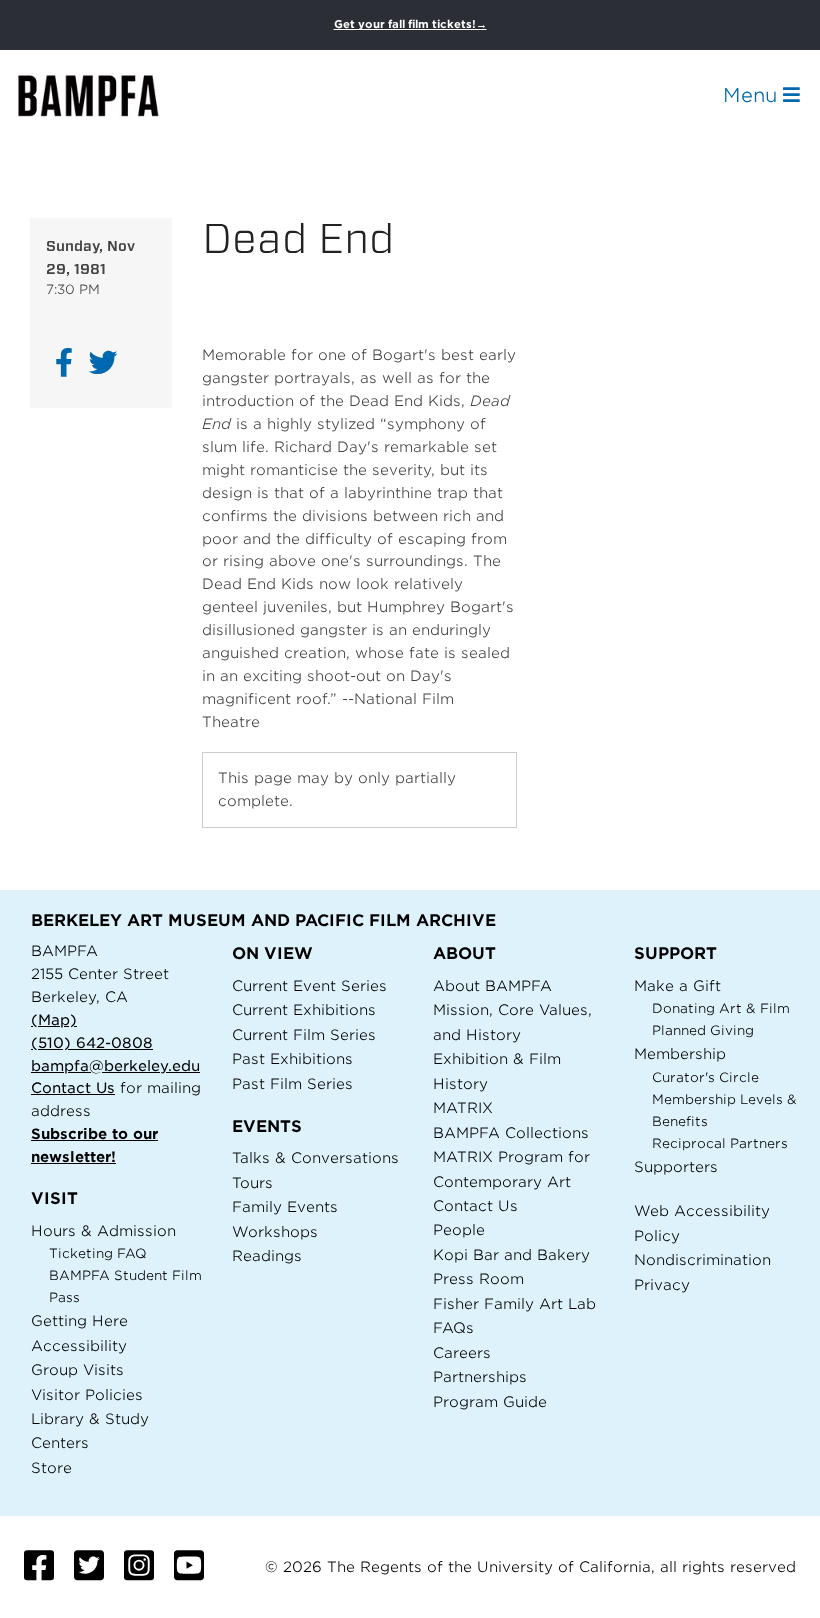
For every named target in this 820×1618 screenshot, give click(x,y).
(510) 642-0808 (92, 1042)
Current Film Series (304, 1034)
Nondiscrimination (702, 1259)
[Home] (106, 95)
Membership (680, 1053)
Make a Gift (677, 985)
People (459, 1229)
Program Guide (490, 1401)
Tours (252, 1182)
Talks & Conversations (315, 1157)
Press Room (478, 1278)
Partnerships (480, 1376)
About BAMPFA (492, 985)
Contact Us (73, 1087)
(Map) (54, 1019)
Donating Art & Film (721, 1008)
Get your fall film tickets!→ (410, 24)
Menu (753, 95)
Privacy (662, 1284)
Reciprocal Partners (720, 1143)
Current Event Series (309, 985)
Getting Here (79, 1320)
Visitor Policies (87, 1394)
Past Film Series (292, 1083)
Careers (462, 1352)
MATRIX (463, 1107)
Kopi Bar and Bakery (511, 1254)
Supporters (676, 1166)
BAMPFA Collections (511, 1132)
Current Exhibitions (304, 1009)
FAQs (453, 1327)
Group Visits (77, 1369)
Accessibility (79, 1345)
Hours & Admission (103, 1230)
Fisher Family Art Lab (514, 1303)
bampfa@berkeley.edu (115, 1065)
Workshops (275, 1231)
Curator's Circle (705, 1077)
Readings (267, 1255)
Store (51, 1467)
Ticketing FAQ (98, 1253)
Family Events (285, 1206)
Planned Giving (703, 1030)
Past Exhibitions (292, 1058)
